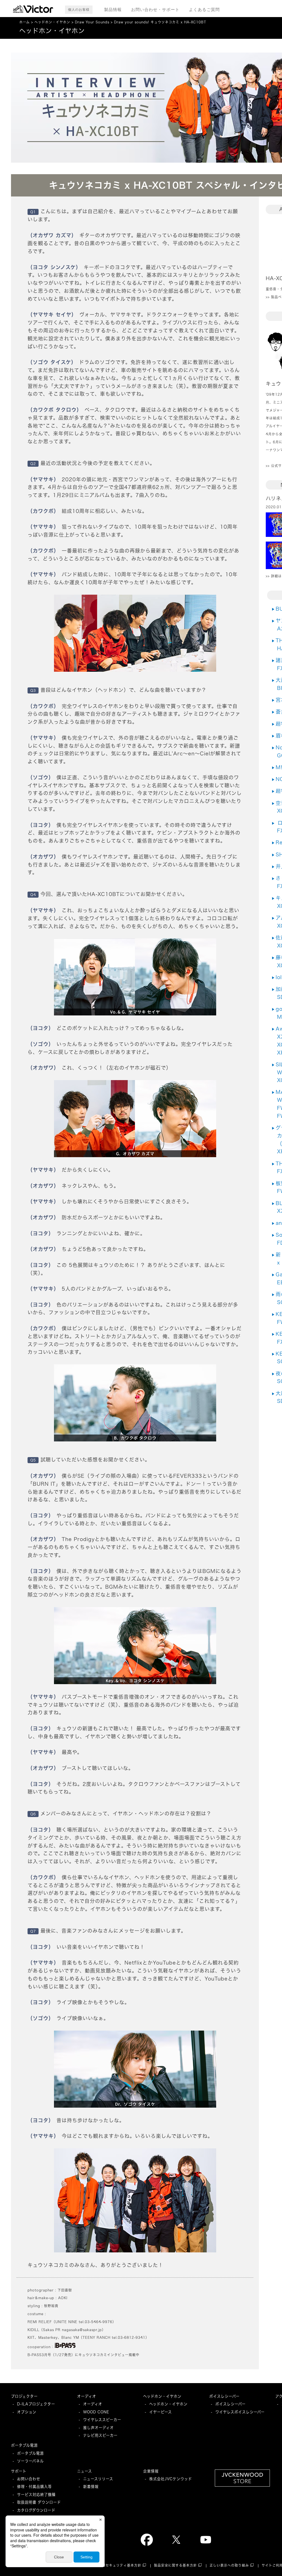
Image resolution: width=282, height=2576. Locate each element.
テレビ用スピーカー (100, 2435)
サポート (19, 2471)
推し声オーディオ (98, 2428)
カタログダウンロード (36, 2510)
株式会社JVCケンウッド (171, 2479)
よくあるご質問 (204, 9)
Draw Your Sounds (92, 22)
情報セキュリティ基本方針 (120, 2565)
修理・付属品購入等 (34, 2487)
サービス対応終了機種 (36, 2495)
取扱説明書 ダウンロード (39, 2502)
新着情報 (91, 2487)
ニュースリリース (98, 2479)
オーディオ (87, 2396)
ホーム (25, 22)
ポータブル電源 (24, 2445)
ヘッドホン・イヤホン (52, 22)
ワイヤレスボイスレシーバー (240, 2412)
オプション (27, 2412)
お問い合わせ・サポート (155, 9)
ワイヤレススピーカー (102, 2420)
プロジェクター (24, 2396)
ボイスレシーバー (224, 2396)
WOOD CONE (96, 2412)
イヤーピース (161, 2412)
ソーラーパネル (30, 2461)
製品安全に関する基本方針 (175, 2565)
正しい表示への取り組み (229, 2565)
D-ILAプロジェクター (36, 2404)
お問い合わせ (29, 2479)
